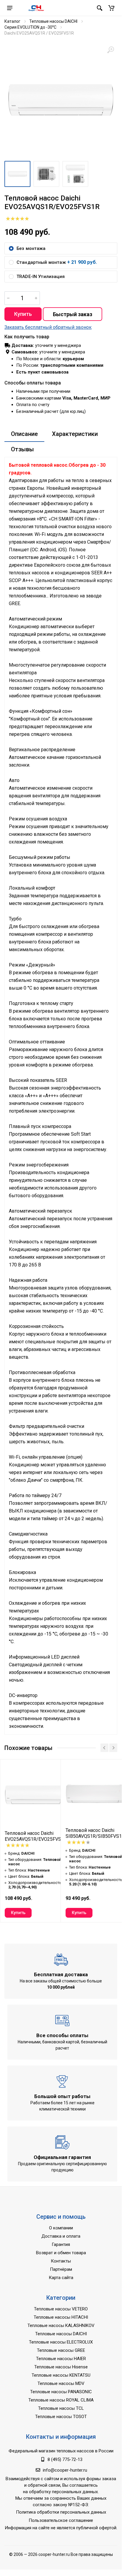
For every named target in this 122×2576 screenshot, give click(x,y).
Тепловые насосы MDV (61, 2383)
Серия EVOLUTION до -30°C (30, 27)
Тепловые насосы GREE (61, 2350)
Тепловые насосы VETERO (61, 2309)
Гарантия (61, 2244)
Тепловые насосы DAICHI (53, 21)
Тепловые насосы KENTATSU (61, 2375)
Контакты (61, 2261)
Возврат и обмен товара (61, 2253)
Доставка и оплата (61, 2236)
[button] (111, 8)
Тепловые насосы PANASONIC (61, 2392)
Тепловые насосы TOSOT (61, 2417)
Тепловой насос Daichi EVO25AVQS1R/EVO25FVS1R (36, 1836)
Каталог (12, 21)
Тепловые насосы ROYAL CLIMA (61, 2400)
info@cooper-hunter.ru (65, 2470)
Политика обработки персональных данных (61, 2512)
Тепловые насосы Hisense (61, 2367)
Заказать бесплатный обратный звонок (48, 327)
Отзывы (22, 449)
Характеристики (75, 434)
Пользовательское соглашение (61, 2520)
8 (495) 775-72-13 (65, 2459)
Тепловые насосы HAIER (61, 2359)
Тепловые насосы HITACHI (61, 2317)
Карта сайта (61, 2278)
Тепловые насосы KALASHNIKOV (61, 2325)
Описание (24, 434)
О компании (61, 2228)
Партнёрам (61, 2269)
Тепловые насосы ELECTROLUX (61, 2342)
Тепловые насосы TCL (61, 2408)
